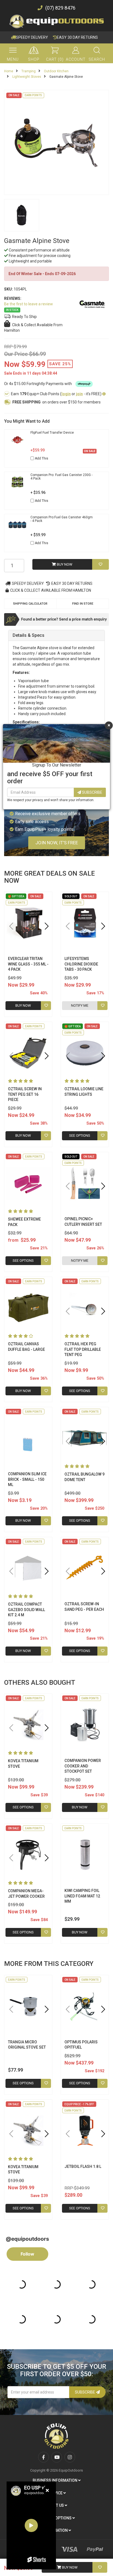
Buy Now (69, 2567)
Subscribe (92, 792)
